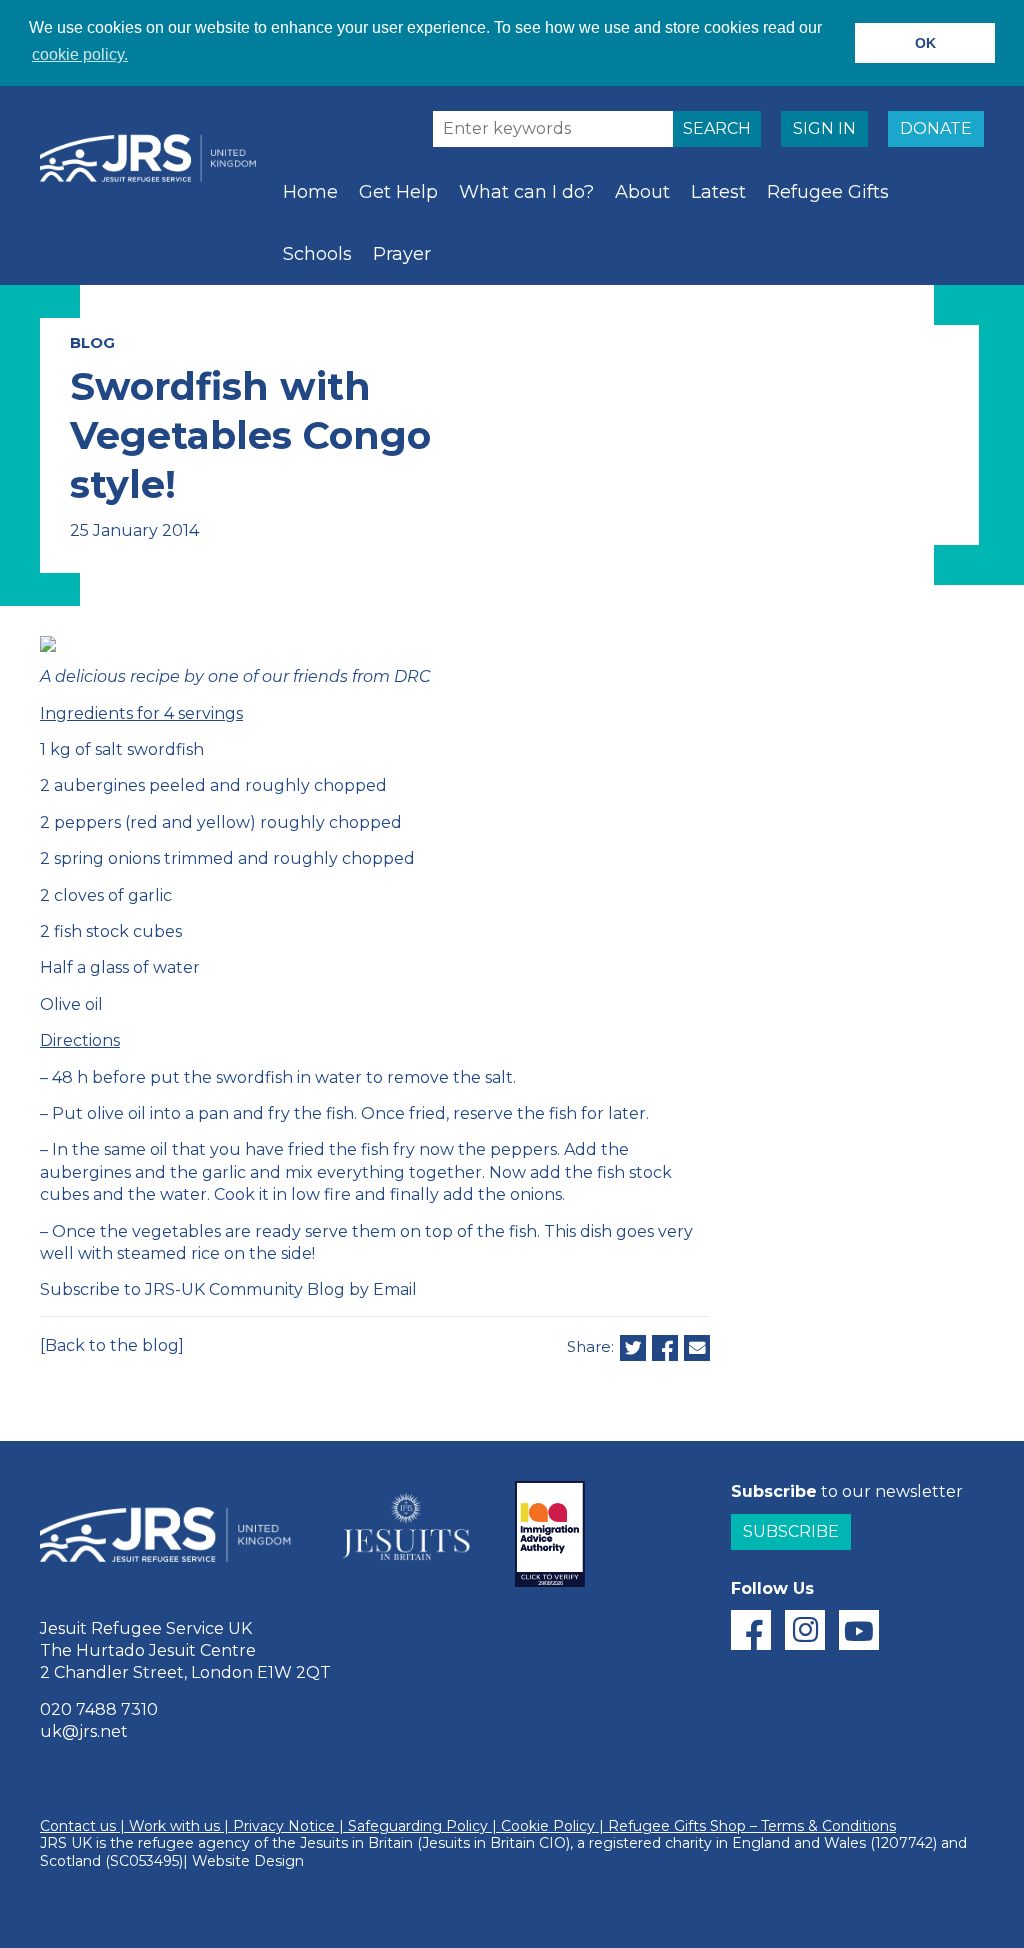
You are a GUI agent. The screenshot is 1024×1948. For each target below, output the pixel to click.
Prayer (402, 254)
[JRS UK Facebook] (751, 1630)
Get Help (398, 192)
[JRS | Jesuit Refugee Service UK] (155, 158)
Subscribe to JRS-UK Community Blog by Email (228, 1289)
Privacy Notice (284, 1826)
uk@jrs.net (84, 1731)
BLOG (92, 342)
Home (310, 192)
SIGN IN (824, 128)
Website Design (248, 1861)
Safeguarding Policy (418, 1826)
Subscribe (791, 1531)
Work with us (174, 1826)
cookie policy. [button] (80, 54)
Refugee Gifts (828, 192)
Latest (718, 192)
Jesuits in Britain (356, 1843)
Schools (317, 254)
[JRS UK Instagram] (805, 1630)
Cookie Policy (548, 1826)
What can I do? (526, 192)
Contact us (78, 1826)
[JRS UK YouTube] (859, 1630)
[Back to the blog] (112, 1345)
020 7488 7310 (99, 1709)
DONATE (936, 128)
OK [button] (925, 43)
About (642, 192)
